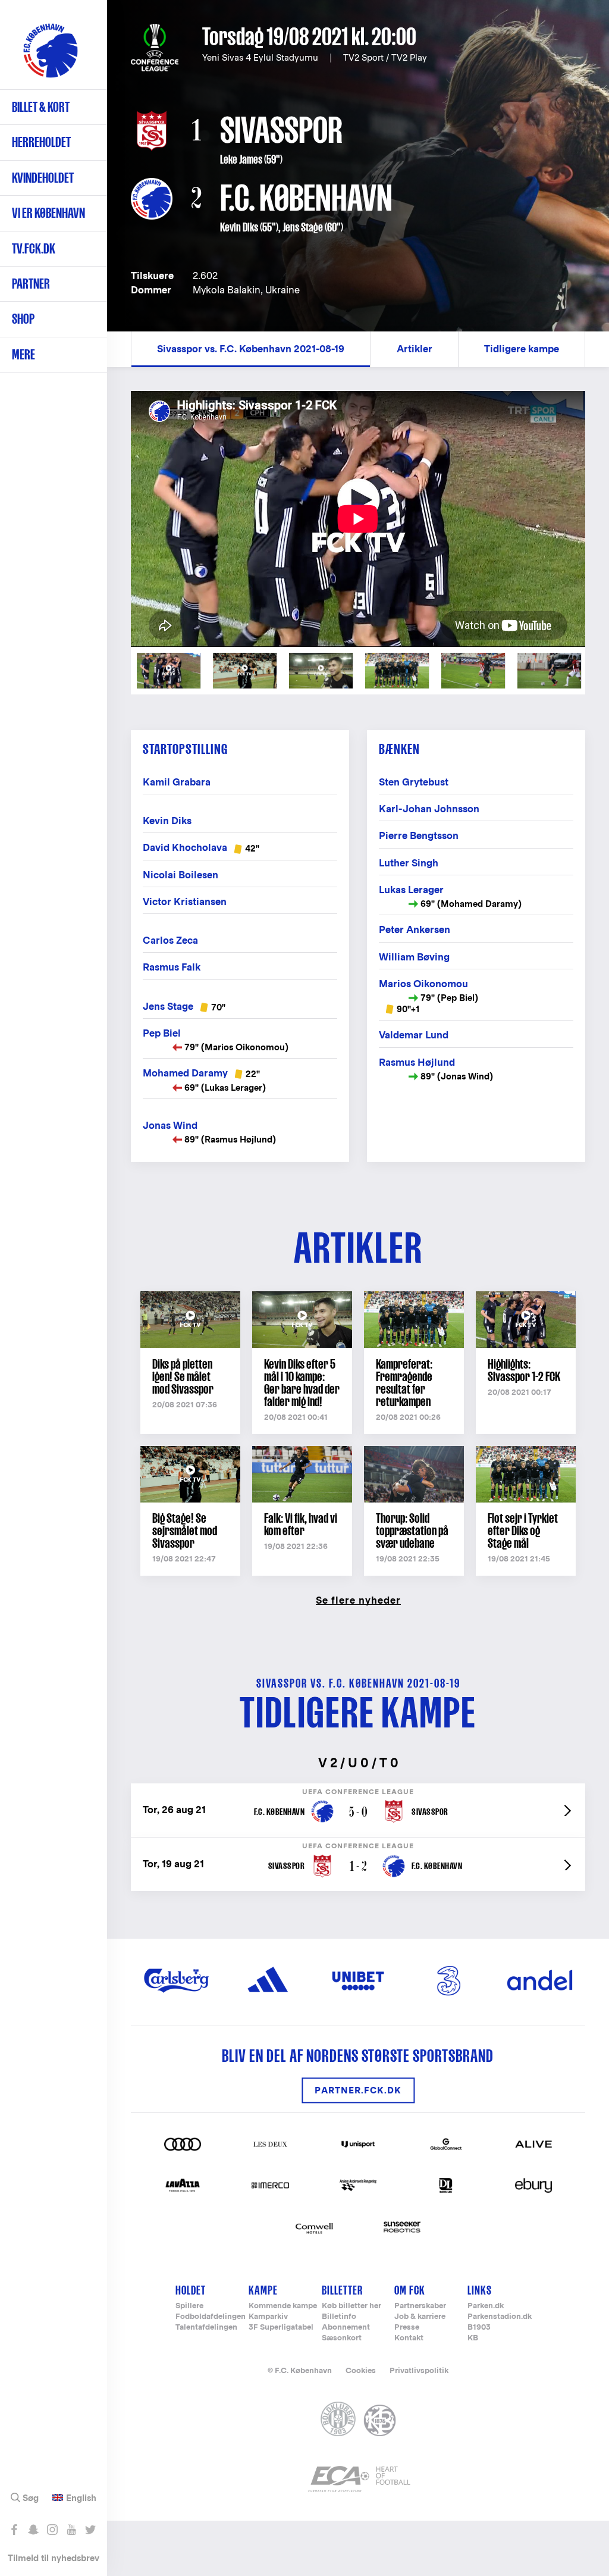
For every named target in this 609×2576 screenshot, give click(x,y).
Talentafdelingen (206, 2328)
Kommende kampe (283, 2306)
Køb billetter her (351, 2306)
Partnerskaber (420, 2306)
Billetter (342, 2290)
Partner (31, 284)
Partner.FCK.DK (358, 2090)
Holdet (191, 2290)
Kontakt (409, 2338)
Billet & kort (41, 107)
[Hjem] (51, 51)
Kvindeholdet (43, 178)
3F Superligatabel (281, 2328)
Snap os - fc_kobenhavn (33, 2530)
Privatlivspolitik (419, 2370)
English (81, 2498)
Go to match (358, 1790)
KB (473, 2338)
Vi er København (48, 213)
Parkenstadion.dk (500, 2317)
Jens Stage (303, 227)
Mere (23, 354)
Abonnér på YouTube (71, 2530)
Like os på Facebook (14, 2530)
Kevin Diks (239, 227)
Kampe (263, 2290)
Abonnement (346, 2328)
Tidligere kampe (522, 349)
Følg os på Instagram (52, 2530)
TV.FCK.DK (34, 248)
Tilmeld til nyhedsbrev (54, 2558)
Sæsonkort (342, 2338)
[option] (358, 519)
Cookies (361, 2370)
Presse (407, 2328)
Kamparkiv (268, 2317)
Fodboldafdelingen (211, 2317)
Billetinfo (339, 2317)
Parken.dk (486, 2306)
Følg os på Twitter (90, 2530)
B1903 (479, 2328)
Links (480, 2290)
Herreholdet (41, 142)
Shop (23, 319)
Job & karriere (420, 2317)
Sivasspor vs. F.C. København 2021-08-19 (251, 349)
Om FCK (410, 2290)
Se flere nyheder (358, 1600)
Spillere (189, 2306)
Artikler (415, 349)
